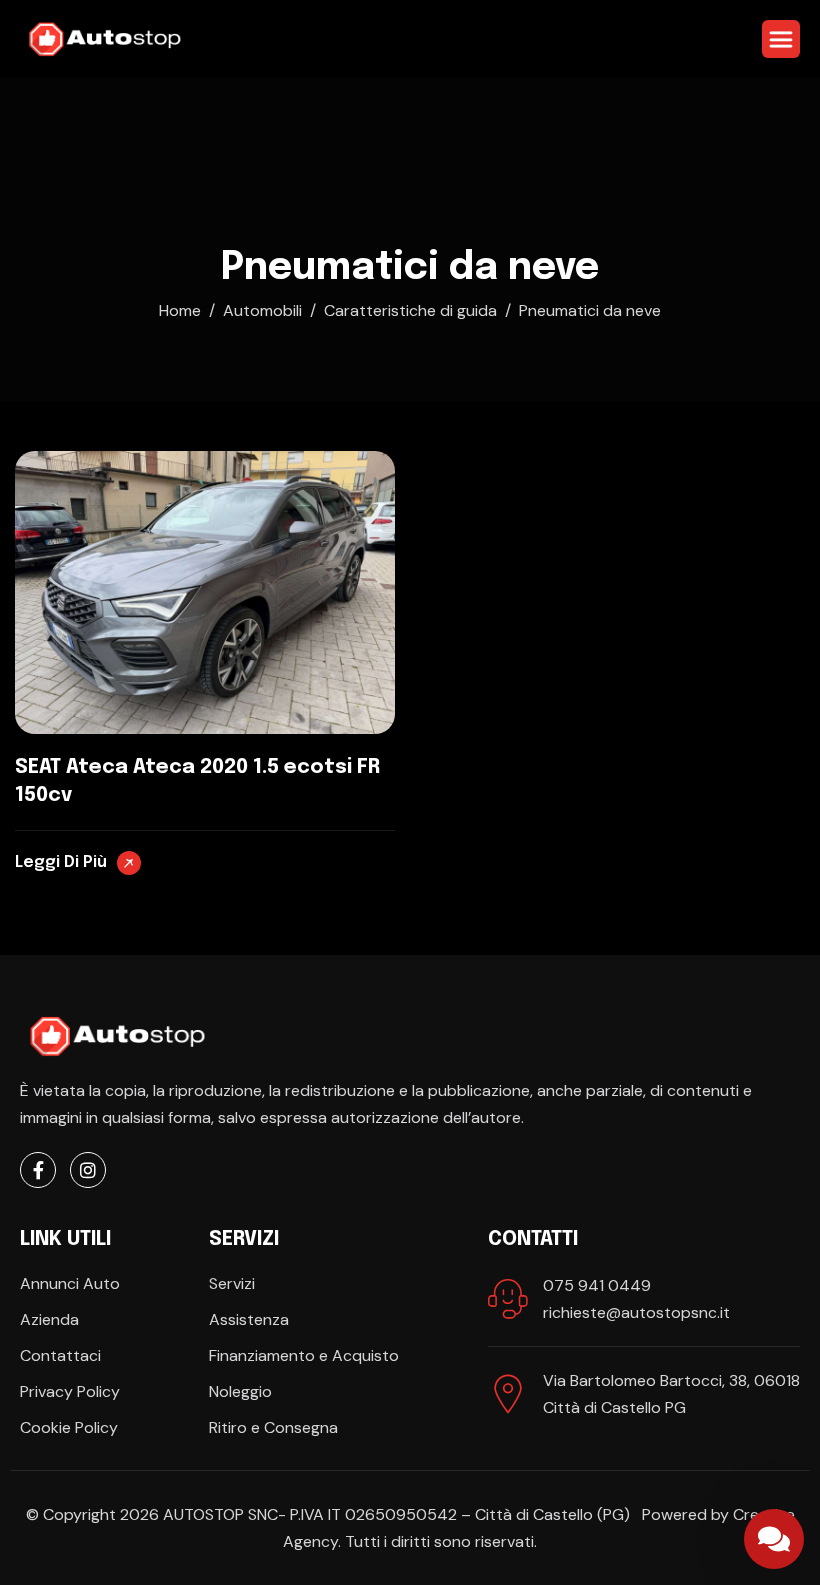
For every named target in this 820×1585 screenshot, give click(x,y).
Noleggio (240, 1391)
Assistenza (249, 1319)
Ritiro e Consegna (273, 1427)
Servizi (232, 1283)
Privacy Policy (70, 1391)
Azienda (49, 1319)
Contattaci (60, 1355)
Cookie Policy (69, 1427)
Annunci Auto (70, 1283)
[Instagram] (88, 1170)
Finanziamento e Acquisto (304, 1355)
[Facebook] (38, 1170)
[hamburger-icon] (781, 39)
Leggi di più (63, 862)
